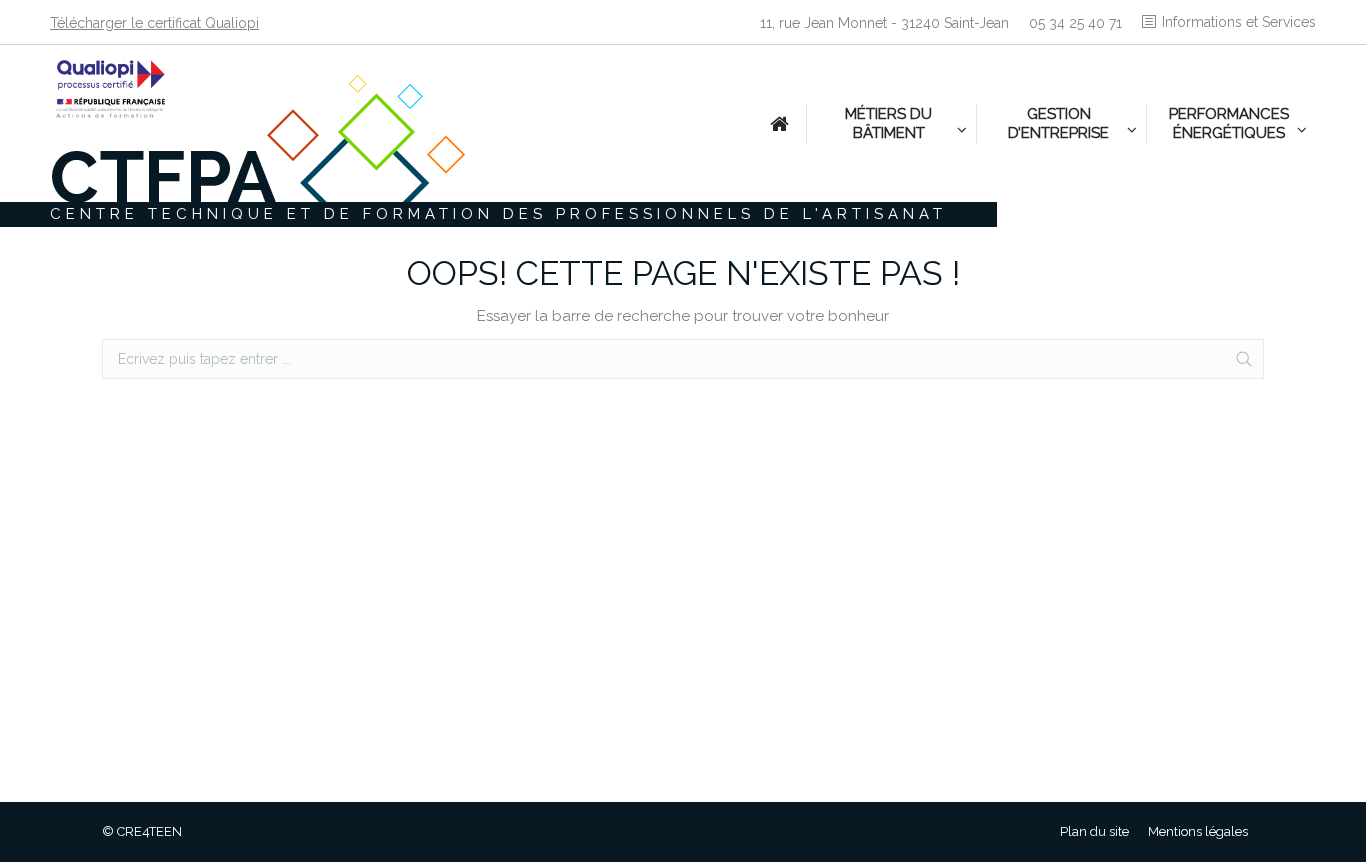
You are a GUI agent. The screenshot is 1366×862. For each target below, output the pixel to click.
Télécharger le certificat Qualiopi (154, 23)
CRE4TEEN (149, 831)
